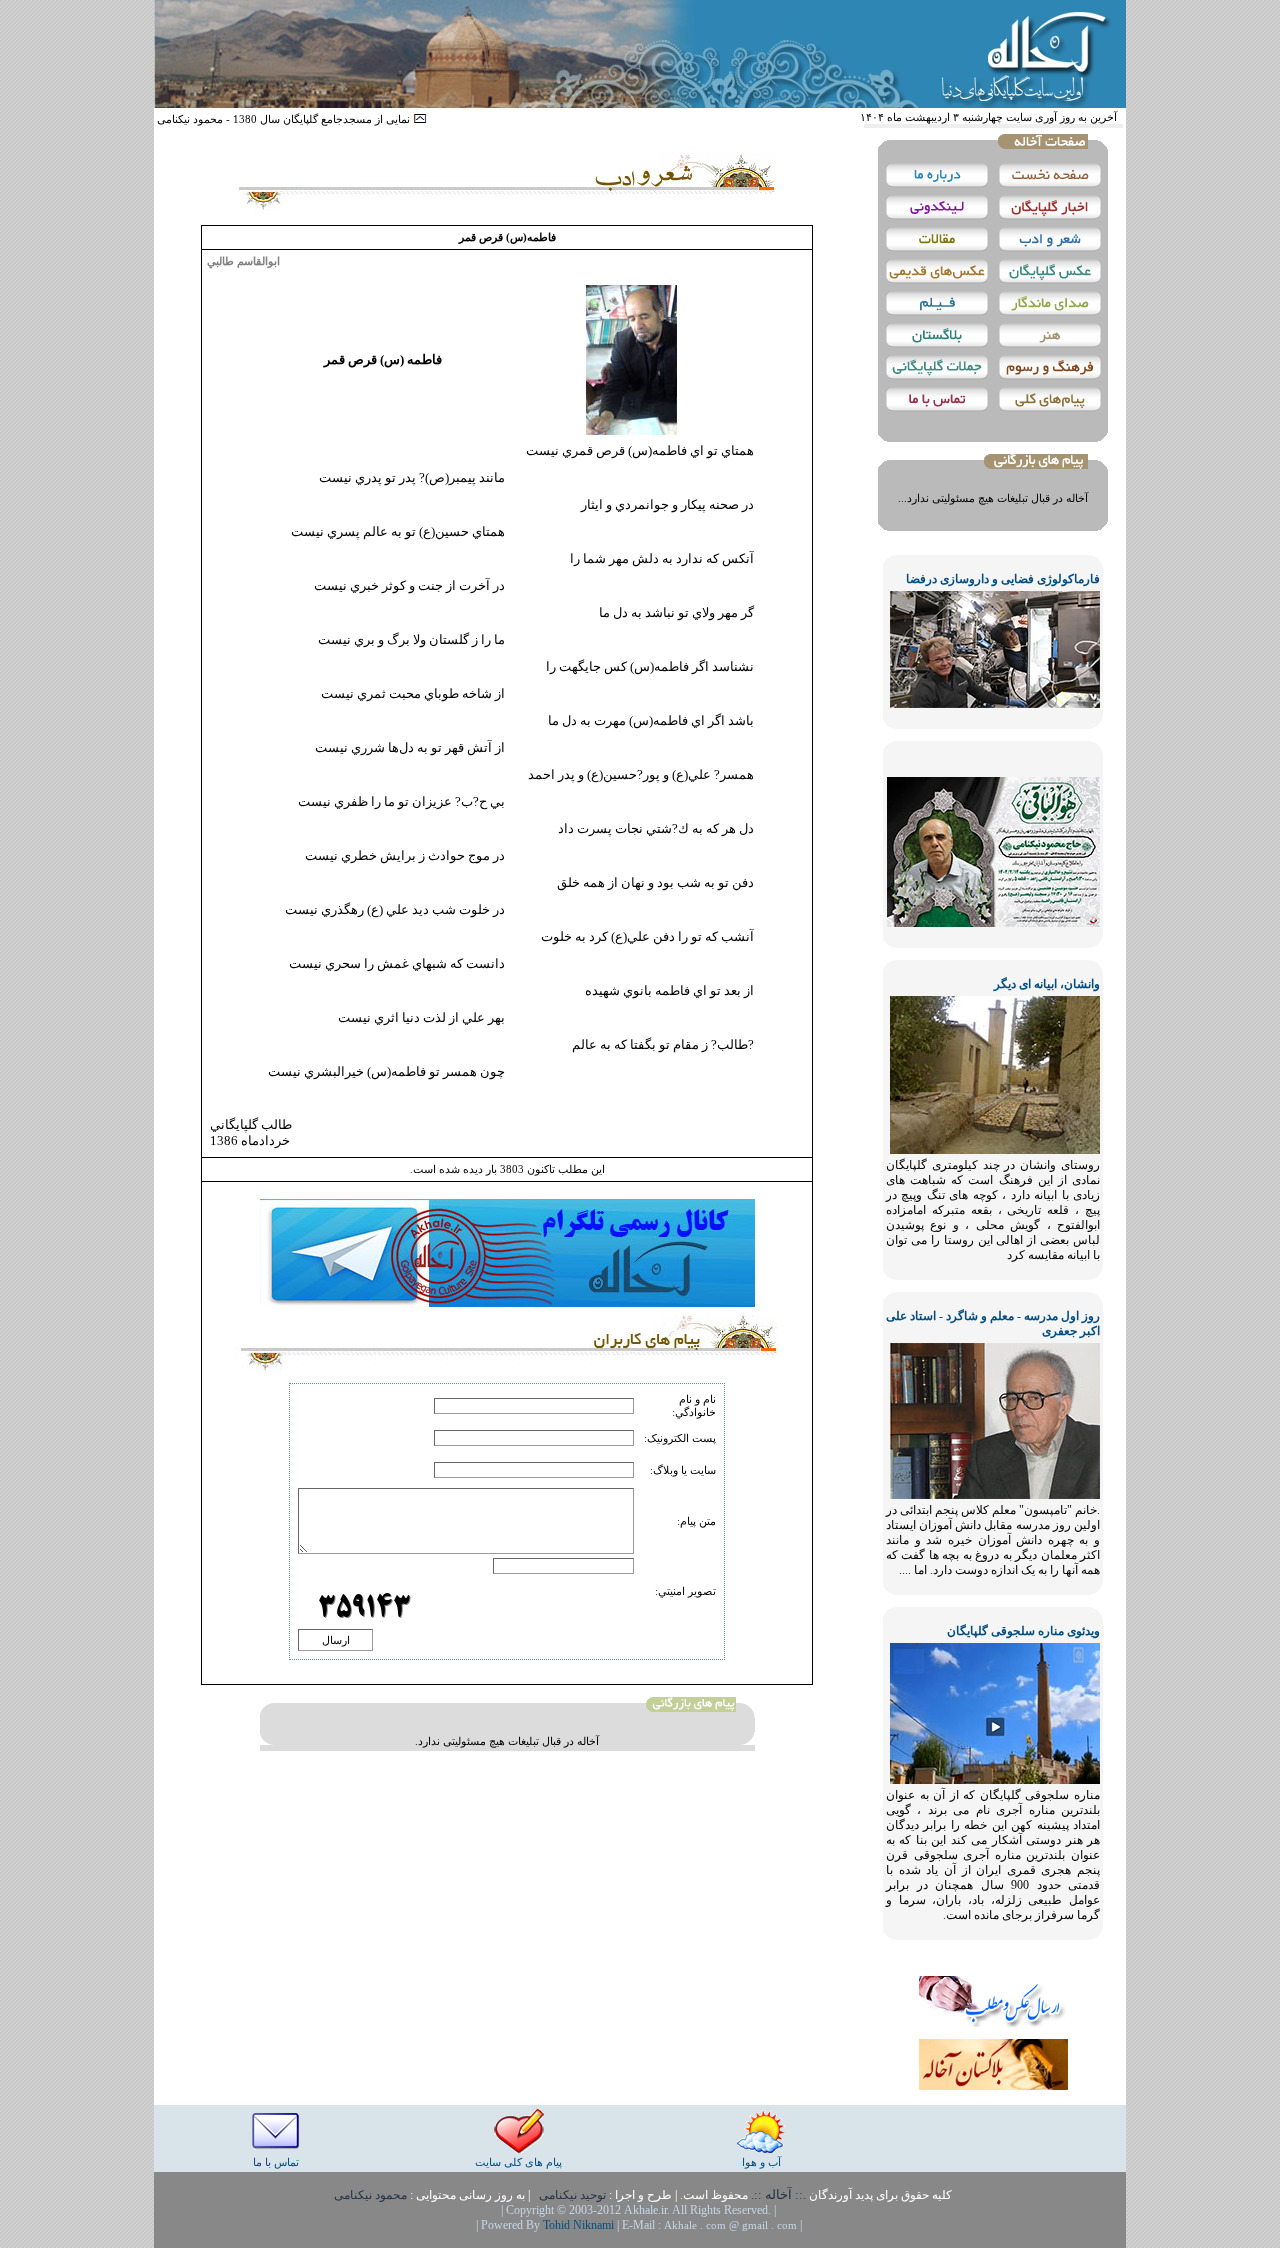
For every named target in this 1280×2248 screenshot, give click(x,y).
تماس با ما (276, 2162)
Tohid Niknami (580, 2225)
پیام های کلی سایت (518, 2162)
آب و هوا (761, 2162)
